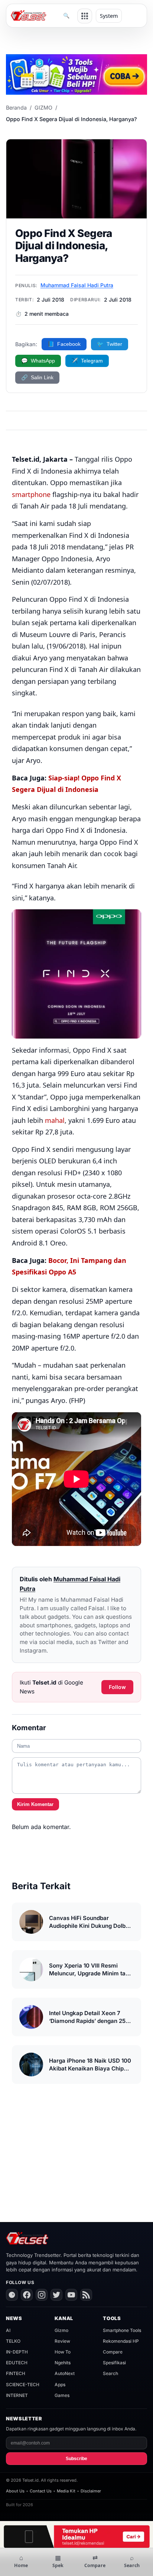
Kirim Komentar (35, 1804)
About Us (15, 2491)
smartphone (31, 494)
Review (62, 2341)
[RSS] (86, 2295)
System (109, 16)
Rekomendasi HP (121, 2341)
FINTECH (16, 2373)
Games (62, 2395)
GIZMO (43, 108)
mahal (55, 1120)
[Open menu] (85, 16)
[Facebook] (27, 2295)
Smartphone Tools (122, 2330)
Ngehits (63, 2363)
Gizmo (61, 2330)
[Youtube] (71, 2295)
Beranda (16, 108)
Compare (113, 2352)
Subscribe (76, 2459)
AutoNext (65, 2373)
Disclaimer (91, 2491)
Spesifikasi (114, 2363)
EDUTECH (17, 2363)
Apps (60, 2385)
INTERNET (17, 2395)
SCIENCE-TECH (23, 2385)
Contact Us (41, 2491)
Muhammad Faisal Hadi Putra (77, 285)
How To (63, 2352)
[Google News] (12, 2295)
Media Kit (66, 2491)
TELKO (13, 2341)
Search (110, 2373)
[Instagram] (42, 2295)
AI (8, 2330)
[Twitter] (56, 2295)
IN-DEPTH (17, 2352)
